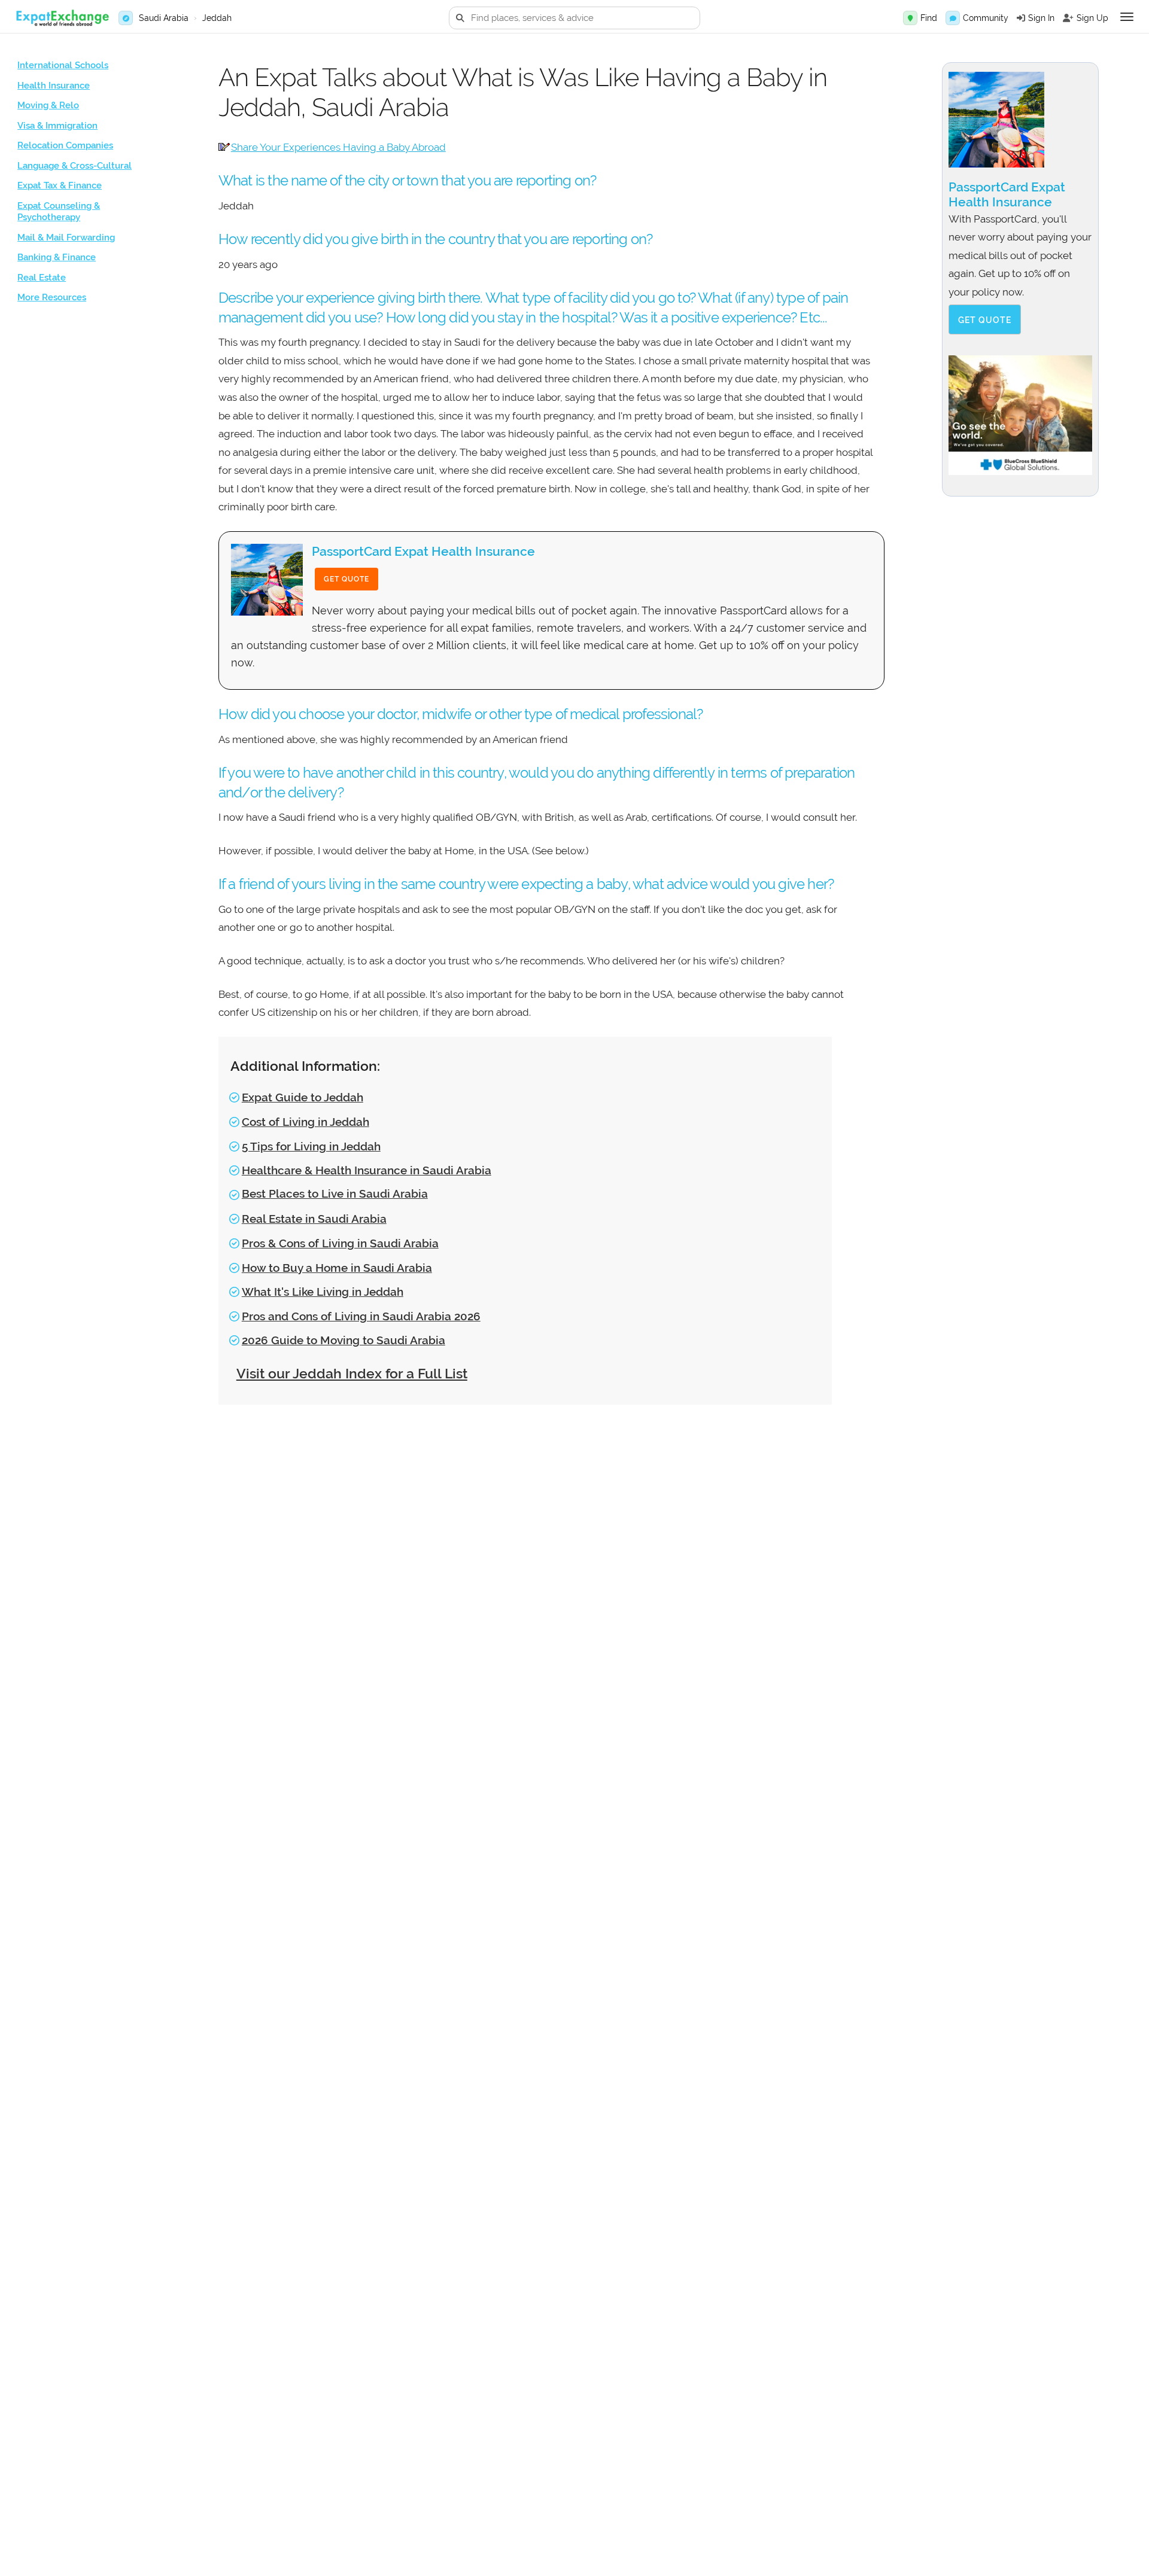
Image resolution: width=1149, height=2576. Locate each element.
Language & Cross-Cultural (75, 166)
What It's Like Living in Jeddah (323, 1292)
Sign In (1041, 18)
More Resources (52, 297)
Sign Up (1092, 18)
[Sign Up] (1068, 18)
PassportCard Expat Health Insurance (423, 551)
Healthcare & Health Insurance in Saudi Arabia (367, 1170)
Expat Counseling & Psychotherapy (59, 212)
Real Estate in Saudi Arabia (314, 1219)
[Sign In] (1021, 18)
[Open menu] (1127, 17)
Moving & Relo (48, 105)
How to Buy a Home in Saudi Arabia (337, 1268)
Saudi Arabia (164, 18)
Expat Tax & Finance (60, 185)
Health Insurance (54, 86)
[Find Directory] (910, 18)
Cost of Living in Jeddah (306, 1122)
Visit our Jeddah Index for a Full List (352, 1373)
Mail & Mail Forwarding (66, 237)
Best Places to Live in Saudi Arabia (335, 1193)
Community (986, 18)
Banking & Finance (57, 257)
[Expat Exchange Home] (62, 18)
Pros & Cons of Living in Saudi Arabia (340, 1243)
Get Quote (346, 579)
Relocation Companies (65, 145)
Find (929, 18)
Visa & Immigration (57, 126)
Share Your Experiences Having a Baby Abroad (338, 147)
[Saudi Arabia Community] (953, 18)
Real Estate (42, 278)
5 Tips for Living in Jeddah (311, 1146)
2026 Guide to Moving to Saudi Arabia (344, 1340)
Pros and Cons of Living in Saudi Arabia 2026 (361, 1316)
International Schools (63, 65)
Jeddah (217, 18)
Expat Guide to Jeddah (303, 1097)
